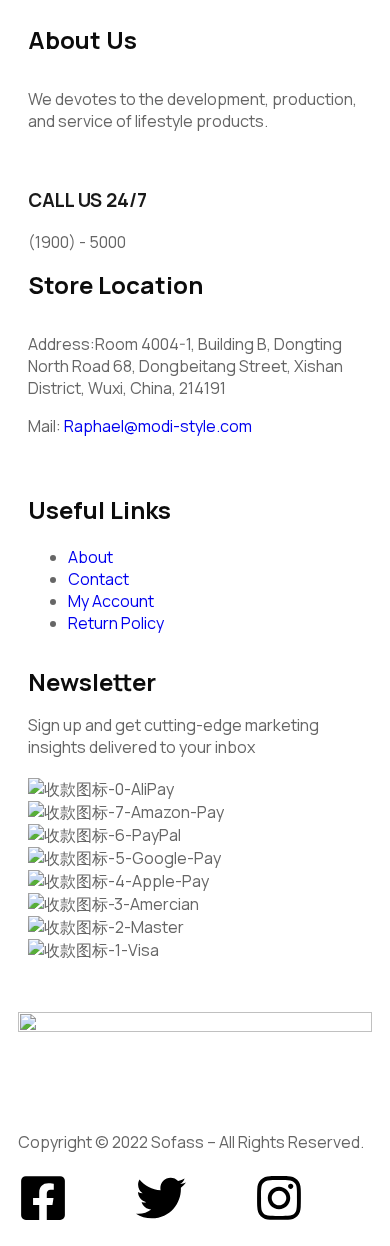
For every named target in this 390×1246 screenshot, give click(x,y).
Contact (98, 579)
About (90, 557)
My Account (111, 601)
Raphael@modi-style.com (158, 426)
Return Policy (116, 623)
